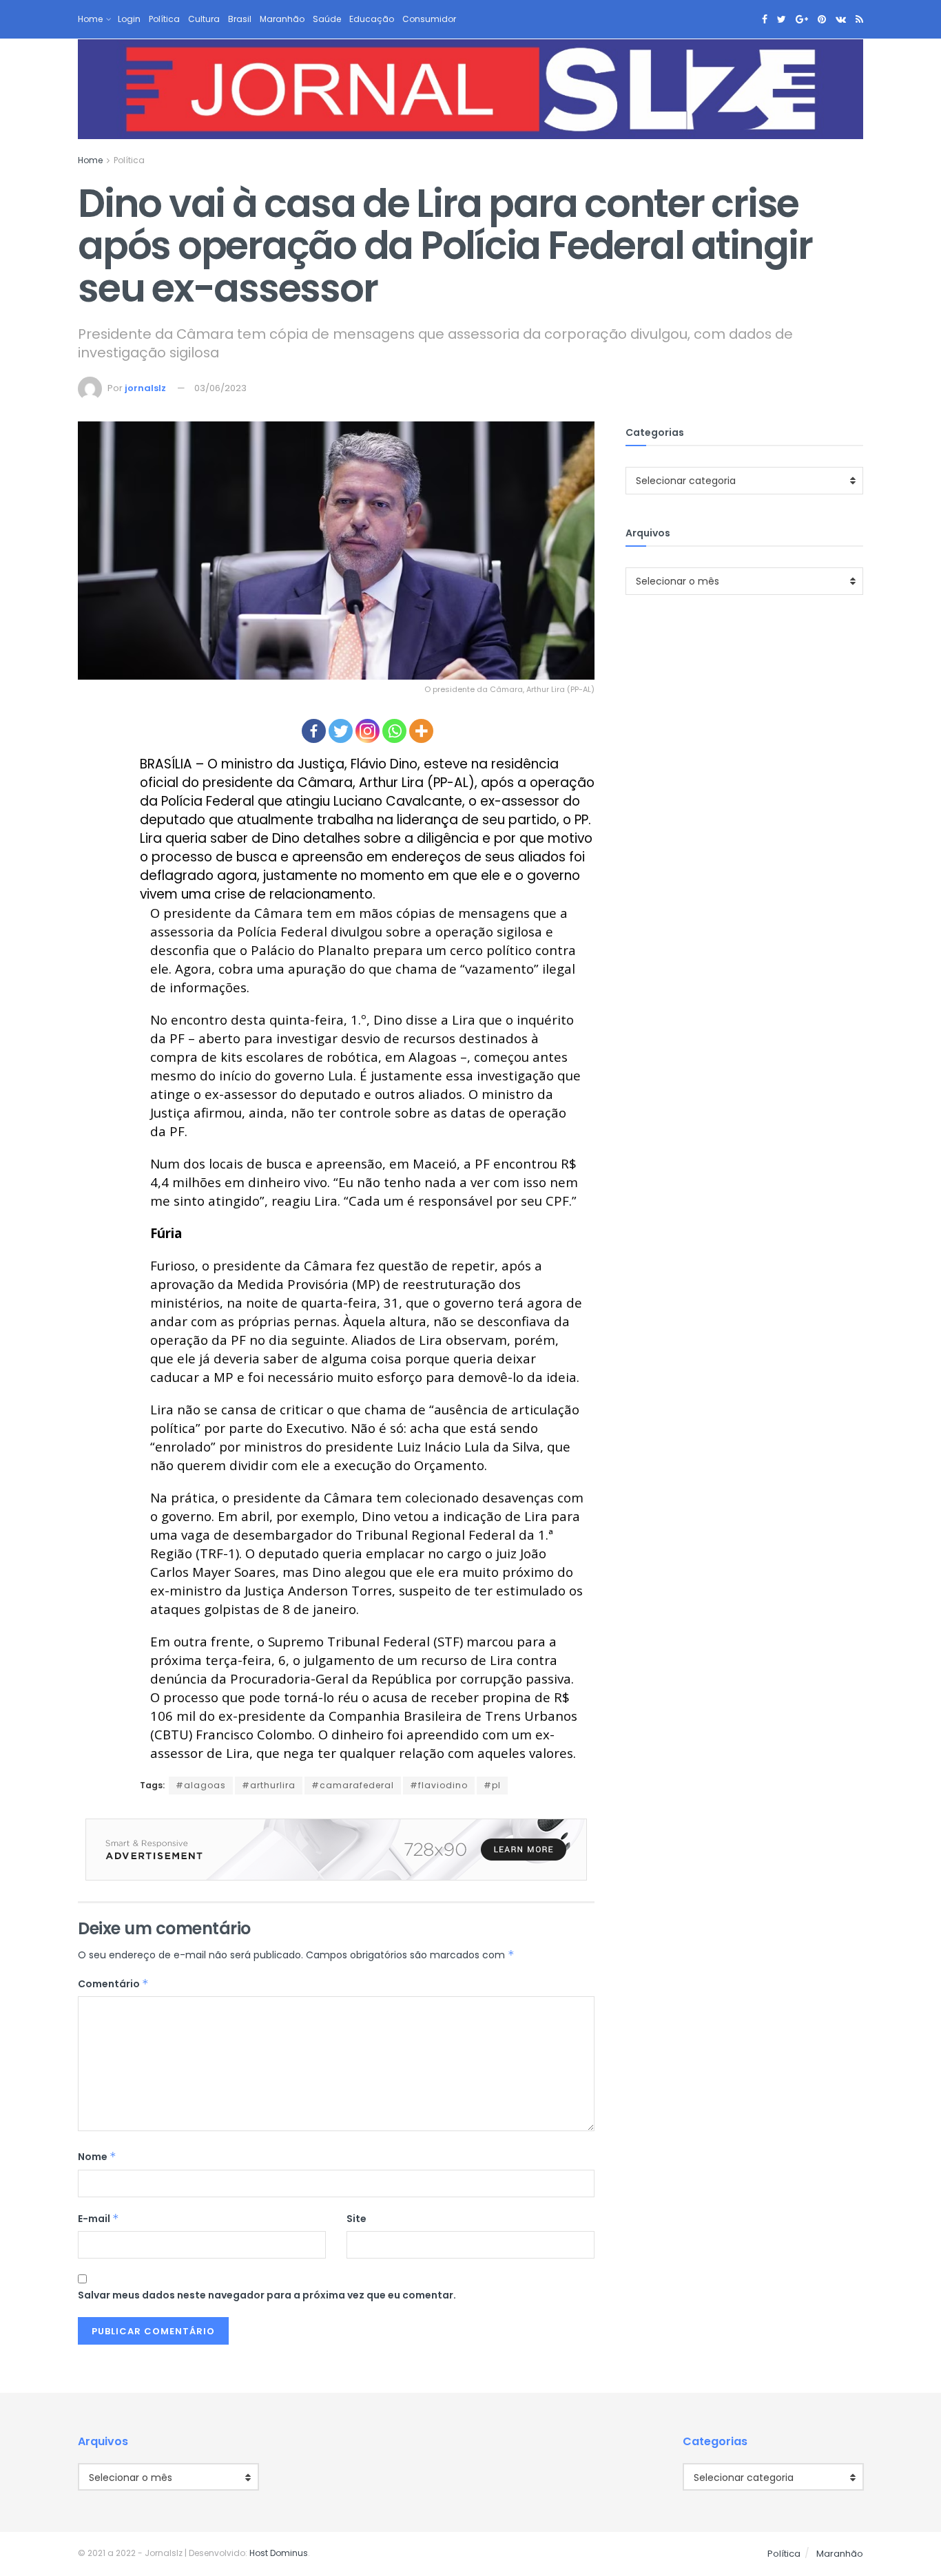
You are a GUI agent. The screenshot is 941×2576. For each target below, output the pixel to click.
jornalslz (145, 388)
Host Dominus (279, 2553)
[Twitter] (341, 731)
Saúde (327, 19)
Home (90, 19)
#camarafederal (353, 1785)
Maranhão (282, 19)
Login (129, 19)
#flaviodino (439, 1785)
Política (164, 19)
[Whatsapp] (394, 731)
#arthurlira (269, 1785)
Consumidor (429, 19)
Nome (97, 2157)
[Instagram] (368, 731)
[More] (421, 731)
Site (356, 2219)
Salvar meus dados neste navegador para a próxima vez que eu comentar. (267, 2295)
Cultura (204, 19)
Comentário (113, 1984)
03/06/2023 (220, 388)
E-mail (99, 2219)
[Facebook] (314, 731)
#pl (492, 1785)
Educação (372, 19)
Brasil (240, 19)
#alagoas (201, 1785)
